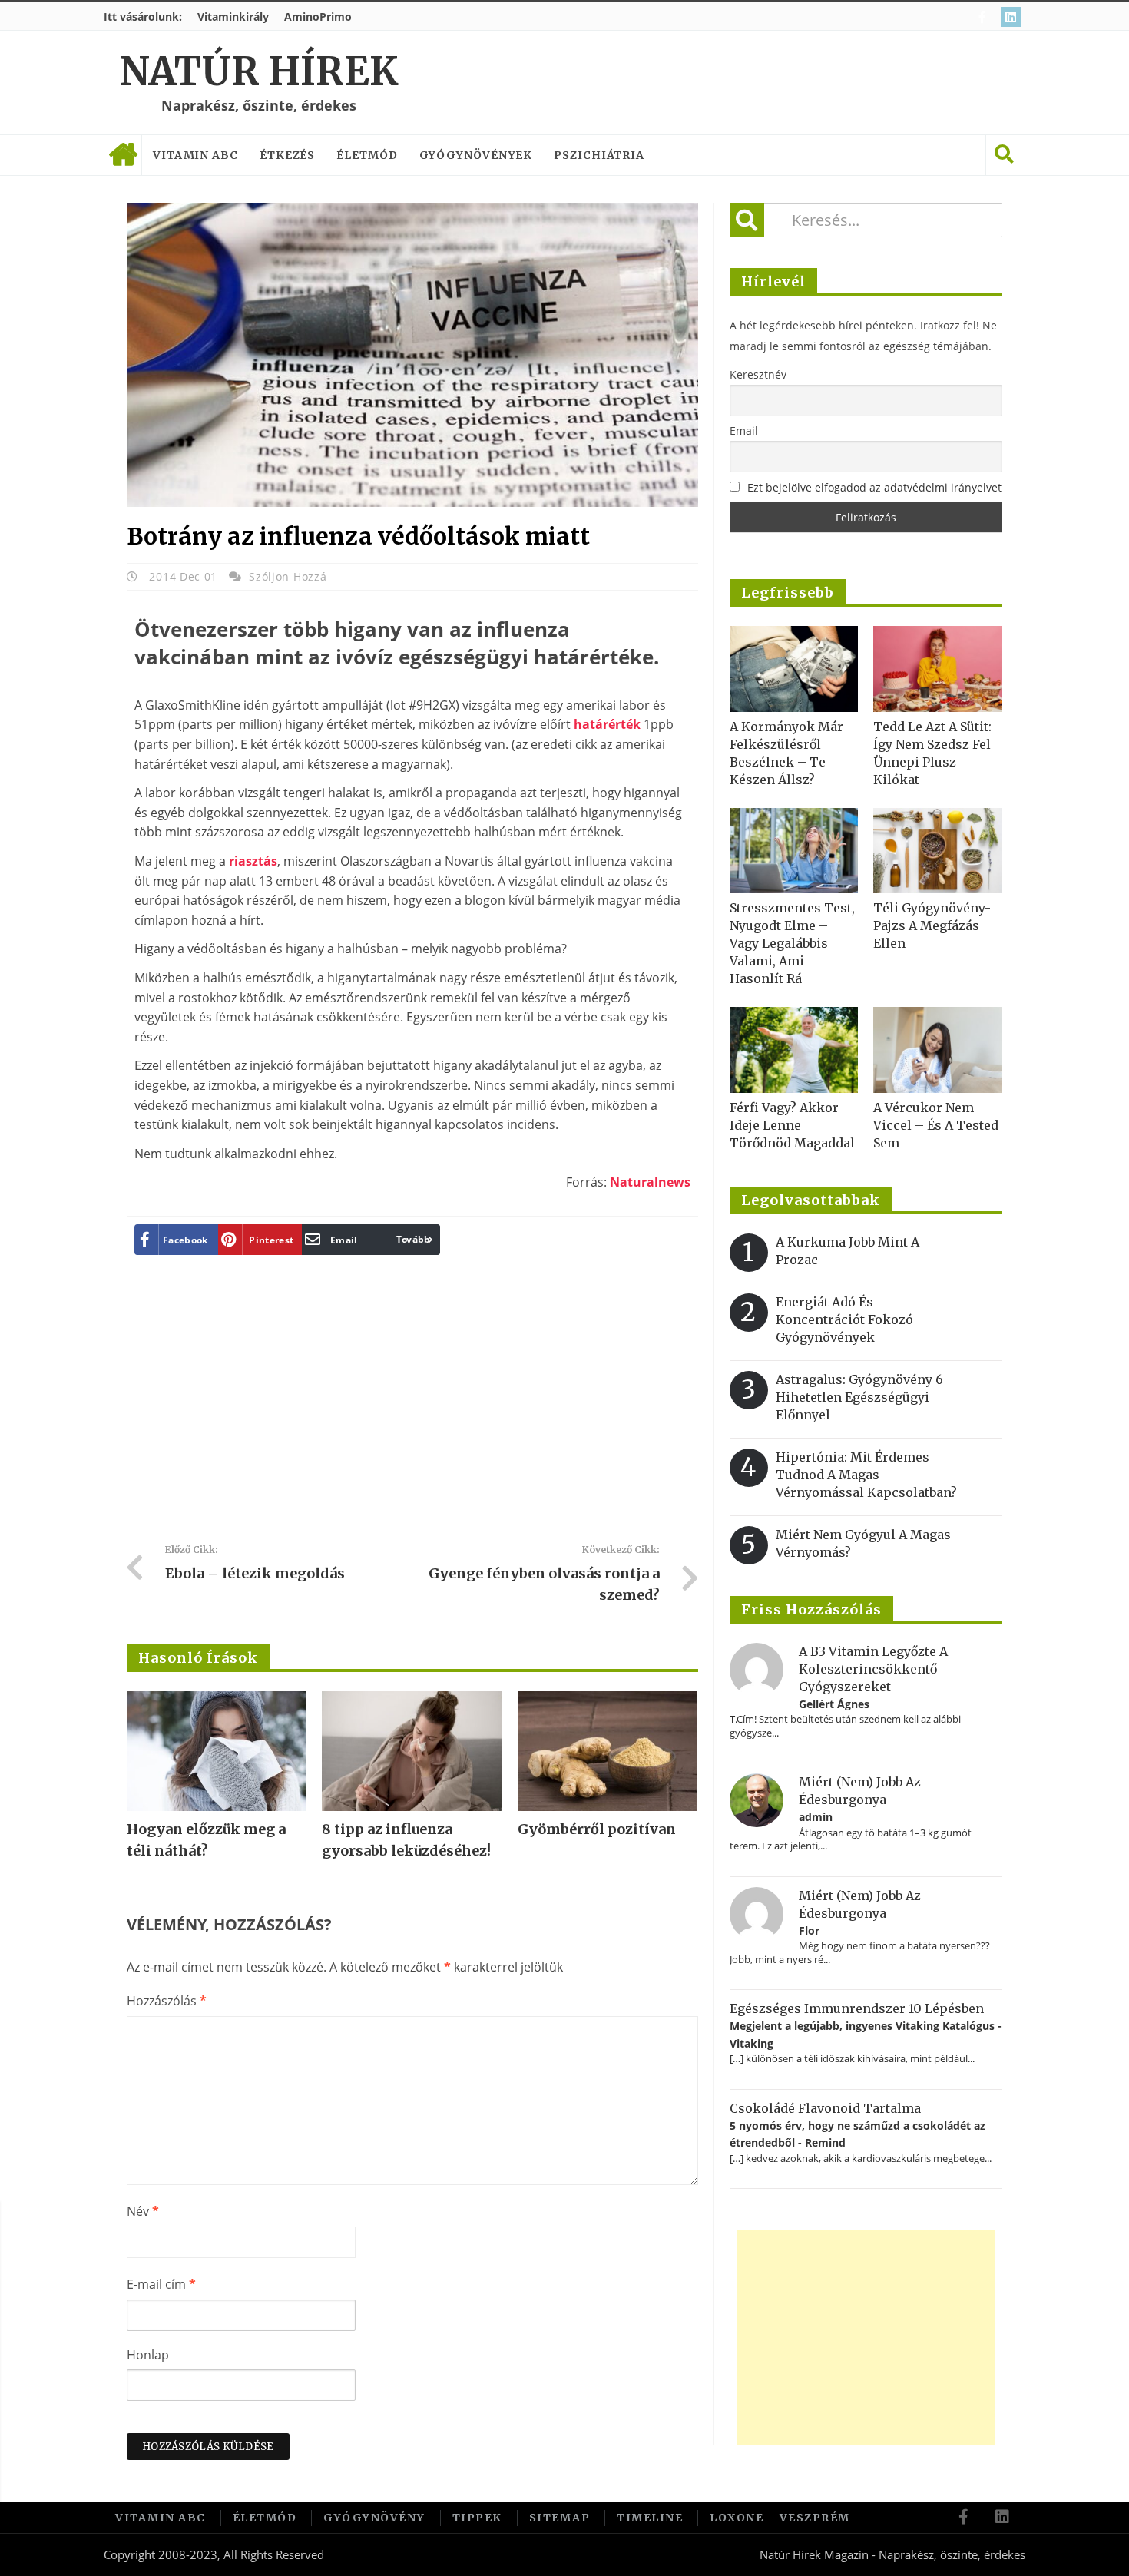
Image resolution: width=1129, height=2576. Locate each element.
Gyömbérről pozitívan (597, 1829)
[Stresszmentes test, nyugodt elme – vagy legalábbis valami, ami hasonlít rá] (794, 851)
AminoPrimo (318, 17)
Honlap (148, 2355)
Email (744, 430)
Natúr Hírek (258, 72)
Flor (809, 1930)
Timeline (650, 2518)
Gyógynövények (476, 155)
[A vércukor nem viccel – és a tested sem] (938, 1050)
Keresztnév (758, 374)
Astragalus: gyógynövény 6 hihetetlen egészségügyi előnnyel (859, 1397)
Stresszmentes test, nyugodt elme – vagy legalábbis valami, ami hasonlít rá (792, 943)
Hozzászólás (167, 2001)
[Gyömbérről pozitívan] (608, 1751)
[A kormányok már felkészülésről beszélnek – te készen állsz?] (794, 669)
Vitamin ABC (195, 155)
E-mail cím (161, 2284)
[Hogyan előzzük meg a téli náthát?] (217, 1751)
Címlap (123, 155)
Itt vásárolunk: (143, 17)
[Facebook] (984, 17)
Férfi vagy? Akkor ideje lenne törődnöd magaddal (792, 1125)
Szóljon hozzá (288, 576)
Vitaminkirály (233, 17)
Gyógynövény (374, 2518)
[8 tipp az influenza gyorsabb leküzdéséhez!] (412, 1751)
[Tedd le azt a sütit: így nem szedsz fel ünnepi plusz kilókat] (938, 669)
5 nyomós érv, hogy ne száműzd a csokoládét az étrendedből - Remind (858, 2134)
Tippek (477, 2518)
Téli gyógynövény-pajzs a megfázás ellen (932, 925)
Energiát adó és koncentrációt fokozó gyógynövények (844, 1319)
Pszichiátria (599, 155)
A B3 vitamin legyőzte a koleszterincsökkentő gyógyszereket (873, 1669)
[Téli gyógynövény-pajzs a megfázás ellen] (938, 851)
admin (816, 1817)
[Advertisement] (412, 1409)
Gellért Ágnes (834, 1704)
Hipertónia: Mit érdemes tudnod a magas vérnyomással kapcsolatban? (866, 1475)
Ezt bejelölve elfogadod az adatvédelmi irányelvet (874, 487)
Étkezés (287, 155)
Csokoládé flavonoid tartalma (825, 2108)
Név (143, 2211)
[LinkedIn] (1013, 17)
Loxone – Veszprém (780, 2518)
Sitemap (560, 2518)
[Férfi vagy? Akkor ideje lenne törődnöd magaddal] (794, 1050)
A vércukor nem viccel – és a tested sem (936, 1125)
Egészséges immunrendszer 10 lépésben (857, 2008)
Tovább (414, 1239)
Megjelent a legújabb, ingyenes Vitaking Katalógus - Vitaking (866, 2034)
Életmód (367, 155)
